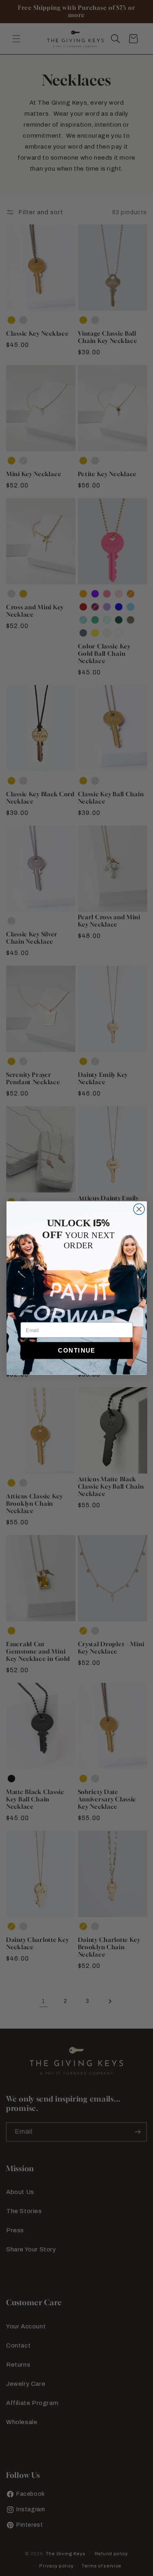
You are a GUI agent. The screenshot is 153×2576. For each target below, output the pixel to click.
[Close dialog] (139, 1209)
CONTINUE (76, 1351)
